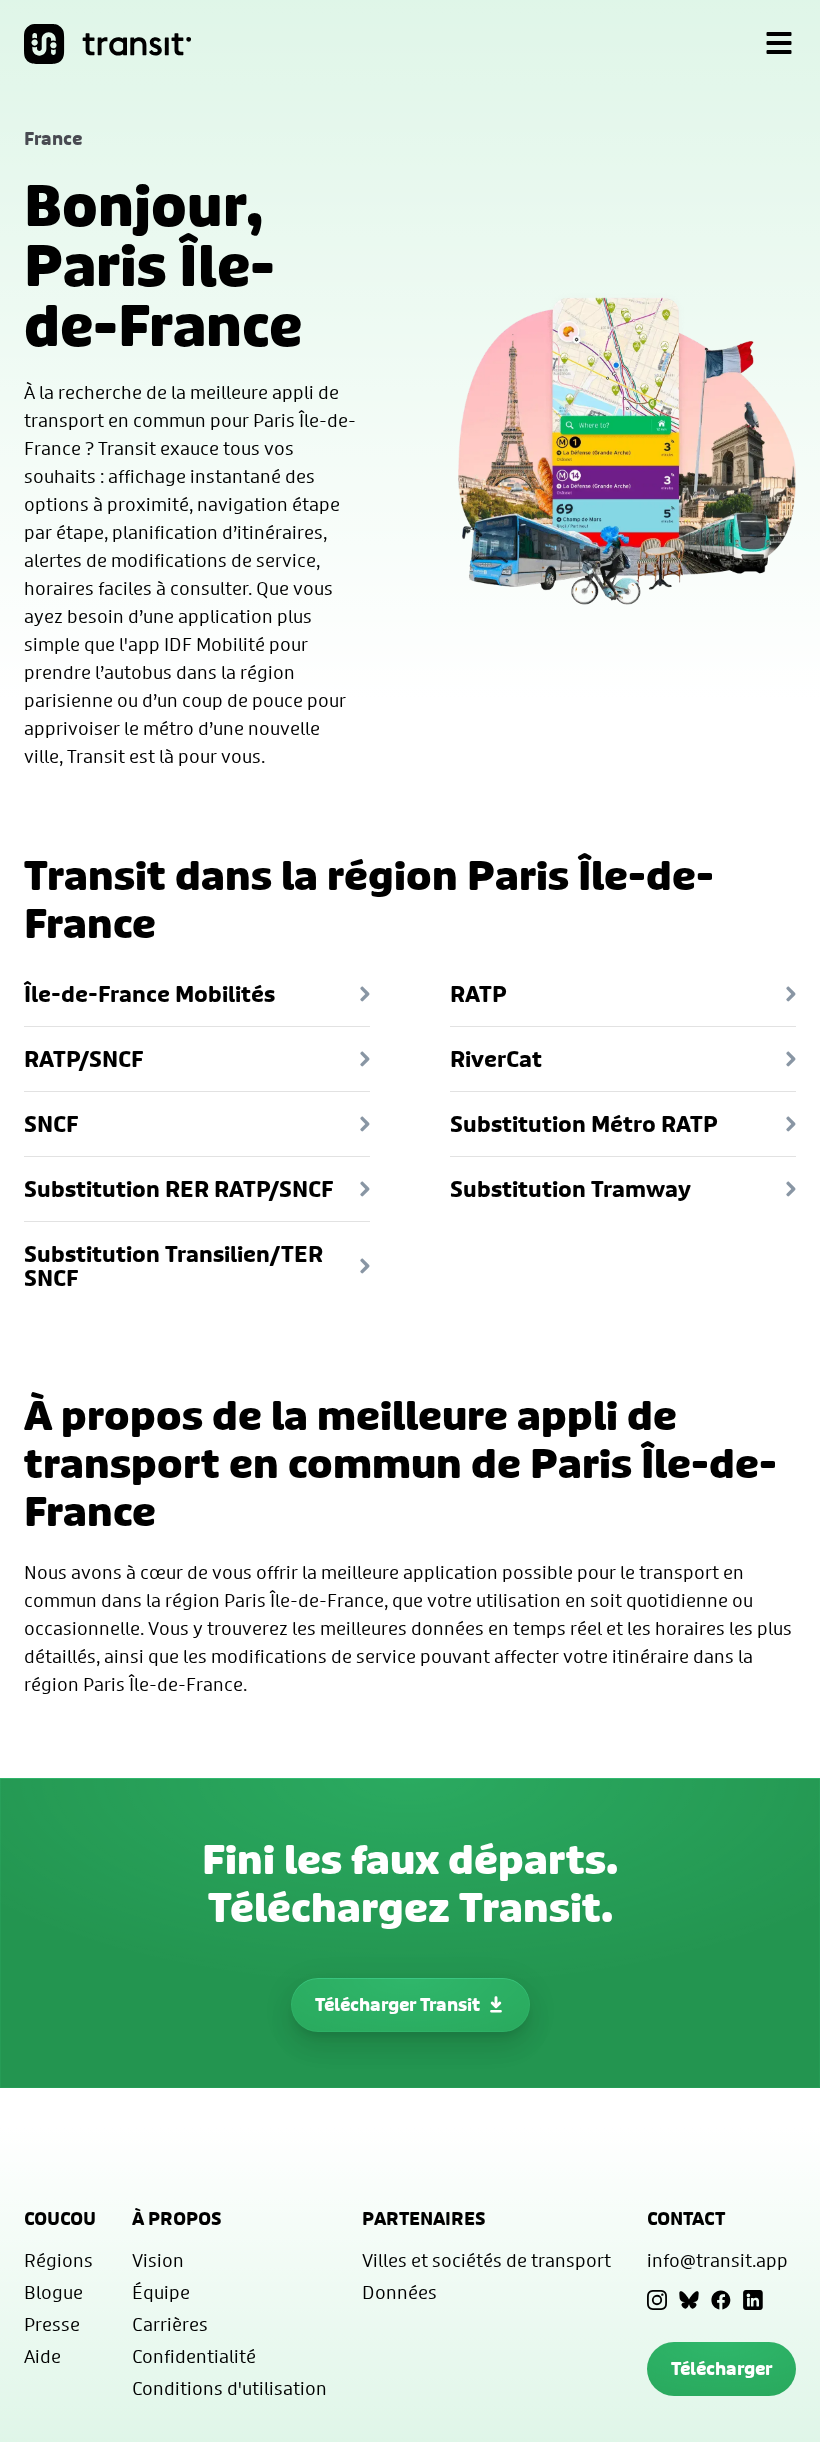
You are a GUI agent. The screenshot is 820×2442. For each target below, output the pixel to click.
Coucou (60, 2218)
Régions (58, 2260)
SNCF (51, 1124)
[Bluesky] (689, 2300)
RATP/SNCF (83, 1059)
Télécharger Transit (397, 2004)
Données (399, 2292)
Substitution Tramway (570, 1189)
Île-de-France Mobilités (149, 994)
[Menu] (779, 44)
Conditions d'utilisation (229, 2388)
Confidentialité (194, 2356)
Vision (158, 2260)
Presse (52, 2324)
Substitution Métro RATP (584, 1124)
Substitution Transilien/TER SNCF (173, 1266)
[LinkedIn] (753, 2300)
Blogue (53, 2292)
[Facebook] (721, 2300)
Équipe (161, 2292)
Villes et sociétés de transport (486, 2260)
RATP (478, 994)
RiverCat (496, 1059)
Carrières (170, 2324)
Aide (42, 2356)
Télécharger (721, 2368)
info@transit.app (717, 2260)
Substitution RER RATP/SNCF (178, 1189)
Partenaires (424, 2218)
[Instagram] (657, 2300)
